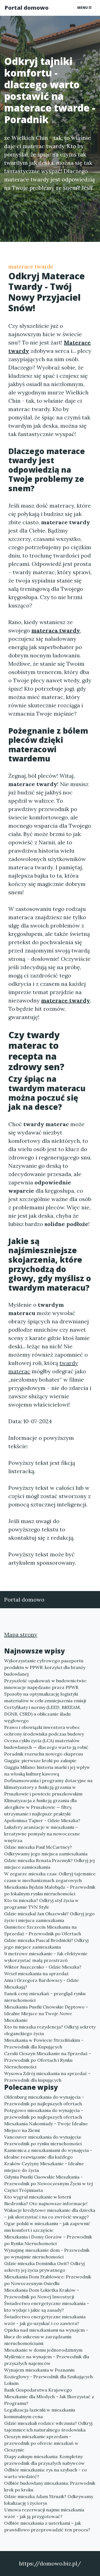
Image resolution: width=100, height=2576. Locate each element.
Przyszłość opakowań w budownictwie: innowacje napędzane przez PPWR (46, 1684)
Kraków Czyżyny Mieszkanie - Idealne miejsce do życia (44, 2167)
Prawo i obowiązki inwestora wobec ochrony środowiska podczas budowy (44, 1731)
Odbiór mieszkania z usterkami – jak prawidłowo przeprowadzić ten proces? (47, 2526)
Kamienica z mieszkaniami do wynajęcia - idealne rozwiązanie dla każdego (48, 2154)
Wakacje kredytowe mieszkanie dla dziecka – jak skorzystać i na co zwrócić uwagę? (50, 2213)
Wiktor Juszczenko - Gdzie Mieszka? (43, 1967)
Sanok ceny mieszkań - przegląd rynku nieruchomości (45, 1997)
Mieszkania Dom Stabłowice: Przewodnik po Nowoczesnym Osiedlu (48, 2280)
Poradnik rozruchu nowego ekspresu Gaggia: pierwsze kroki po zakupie (43, 1757)
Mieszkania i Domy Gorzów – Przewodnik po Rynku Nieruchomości (48, 2240)
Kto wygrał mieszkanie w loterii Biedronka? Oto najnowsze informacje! (46, 2200)
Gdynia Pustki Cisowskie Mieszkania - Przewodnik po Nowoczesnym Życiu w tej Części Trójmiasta (48, 2184)
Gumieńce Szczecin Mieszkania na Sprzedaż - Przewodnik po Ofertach (43, 1930)
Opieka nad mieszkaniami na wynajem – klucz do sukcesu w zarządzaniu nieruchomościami (46, 2337)
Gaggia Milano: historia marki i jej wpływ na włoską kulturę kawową (47, 1770)
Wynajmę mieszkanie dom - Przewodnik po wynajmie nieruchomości (47, 2253)
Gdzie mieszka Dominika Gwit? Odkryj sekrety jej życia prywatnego (44, 2267)
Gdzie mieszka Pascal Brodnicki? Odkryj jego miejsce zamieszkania (46, 1944)
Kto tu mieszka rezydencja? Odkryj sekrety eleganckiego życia (50, 2030)
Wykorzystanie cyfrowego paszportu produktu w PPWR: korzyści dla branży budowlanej (45, 1667)
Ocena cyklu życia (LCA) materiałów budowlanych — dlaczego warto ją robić (46, 1744)
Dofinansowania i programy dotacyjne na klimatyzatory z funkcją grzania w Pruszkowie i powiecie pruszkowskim (48, 1787)
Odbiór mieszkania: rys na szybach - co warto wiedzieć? (46, 2473)
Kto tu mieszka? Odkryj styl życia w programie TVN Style (41, 1904)
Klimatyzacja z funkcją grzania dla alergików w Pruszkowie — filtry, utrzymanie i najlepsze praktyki (40, 1807)
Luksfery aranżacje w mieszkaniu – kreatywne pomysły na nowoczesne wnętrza (42, 1834)
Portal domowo (27, 8)
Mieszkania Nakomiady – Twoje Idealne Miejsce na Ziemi (46, 2127)
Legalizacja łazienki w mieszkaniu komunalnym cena (40, 2413)
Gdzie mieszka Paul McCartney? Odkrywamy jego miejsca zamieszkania (46, 1850)
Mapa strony (21, 1634)
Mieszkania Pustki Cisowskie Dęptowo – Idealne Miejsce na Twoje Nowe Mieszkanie (46, 2013)
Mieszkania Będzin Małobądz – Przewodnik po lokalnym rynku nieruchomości (50, 1890)
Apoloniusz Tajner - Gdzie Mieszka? (42, 1820)
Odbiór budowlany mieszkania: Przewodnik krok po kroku (50, 2486)
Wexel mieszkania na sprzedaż (36, 1974)
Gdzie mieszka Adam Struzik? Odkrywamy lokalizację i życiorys (49, 2500)
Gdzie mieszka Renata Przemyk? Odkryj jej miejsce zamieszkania (49, 1864)
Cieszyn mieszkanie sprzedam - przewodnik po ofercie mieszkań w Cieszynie (41, 2443)
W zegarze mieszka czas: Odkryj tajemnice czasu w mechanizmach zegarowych (50, 1877)
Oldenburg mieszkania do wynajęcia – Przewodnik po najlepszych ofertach (44, 2100)
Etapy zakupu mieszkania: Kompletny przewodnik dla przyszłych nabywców (44, 2460)
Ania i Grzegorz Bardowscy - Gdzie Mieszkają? (42, 1984)
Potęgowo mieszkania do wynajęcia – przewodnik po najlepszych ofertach (44, 2114)
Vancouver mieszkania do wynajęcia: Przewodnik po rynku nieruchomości (43, 2140)
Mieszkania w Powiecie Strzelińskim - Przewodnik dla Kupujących (44, 2043)
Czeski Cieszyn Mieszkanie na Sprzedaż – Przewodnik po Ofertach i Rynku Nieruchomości (48, 2060)
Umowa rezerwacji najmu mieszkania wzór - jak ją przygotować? (44, 2513)
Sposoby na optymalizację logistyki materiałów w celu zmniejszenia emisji (45, 1697)
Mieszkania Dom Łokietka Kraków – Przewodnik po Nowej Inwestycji (42, 2293)
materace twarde (31, 266)
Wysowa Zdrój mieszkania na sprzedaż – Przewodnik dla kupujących (47, 2077)
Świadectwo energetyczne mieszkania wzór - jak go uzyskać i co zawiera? (45, 2320)
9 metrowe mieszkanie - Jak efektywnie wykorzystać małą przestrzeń (46, 1957)
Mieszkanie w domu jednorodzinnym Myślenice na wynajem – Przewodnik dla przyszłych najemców (47, 2357)
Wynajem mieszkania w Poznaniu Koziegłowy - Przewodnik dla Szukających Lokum (48, 2377)
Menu (83, 8)
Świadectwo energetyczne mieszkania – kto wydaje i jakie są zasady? (47, 2307)
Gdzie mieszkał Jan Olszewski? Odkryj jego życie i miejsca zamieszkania (49, 1917)
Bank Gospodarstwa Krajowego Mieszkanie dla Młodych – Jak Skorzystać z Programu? (49, 2397)
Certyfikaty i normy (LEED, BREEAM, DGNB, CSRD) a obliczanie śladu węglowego (42, 1714)
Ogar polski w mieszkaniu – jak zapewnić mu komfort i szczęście (47, 2227)
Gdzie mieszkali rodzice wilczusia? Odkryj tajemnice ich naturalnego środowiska (48, 2426)
